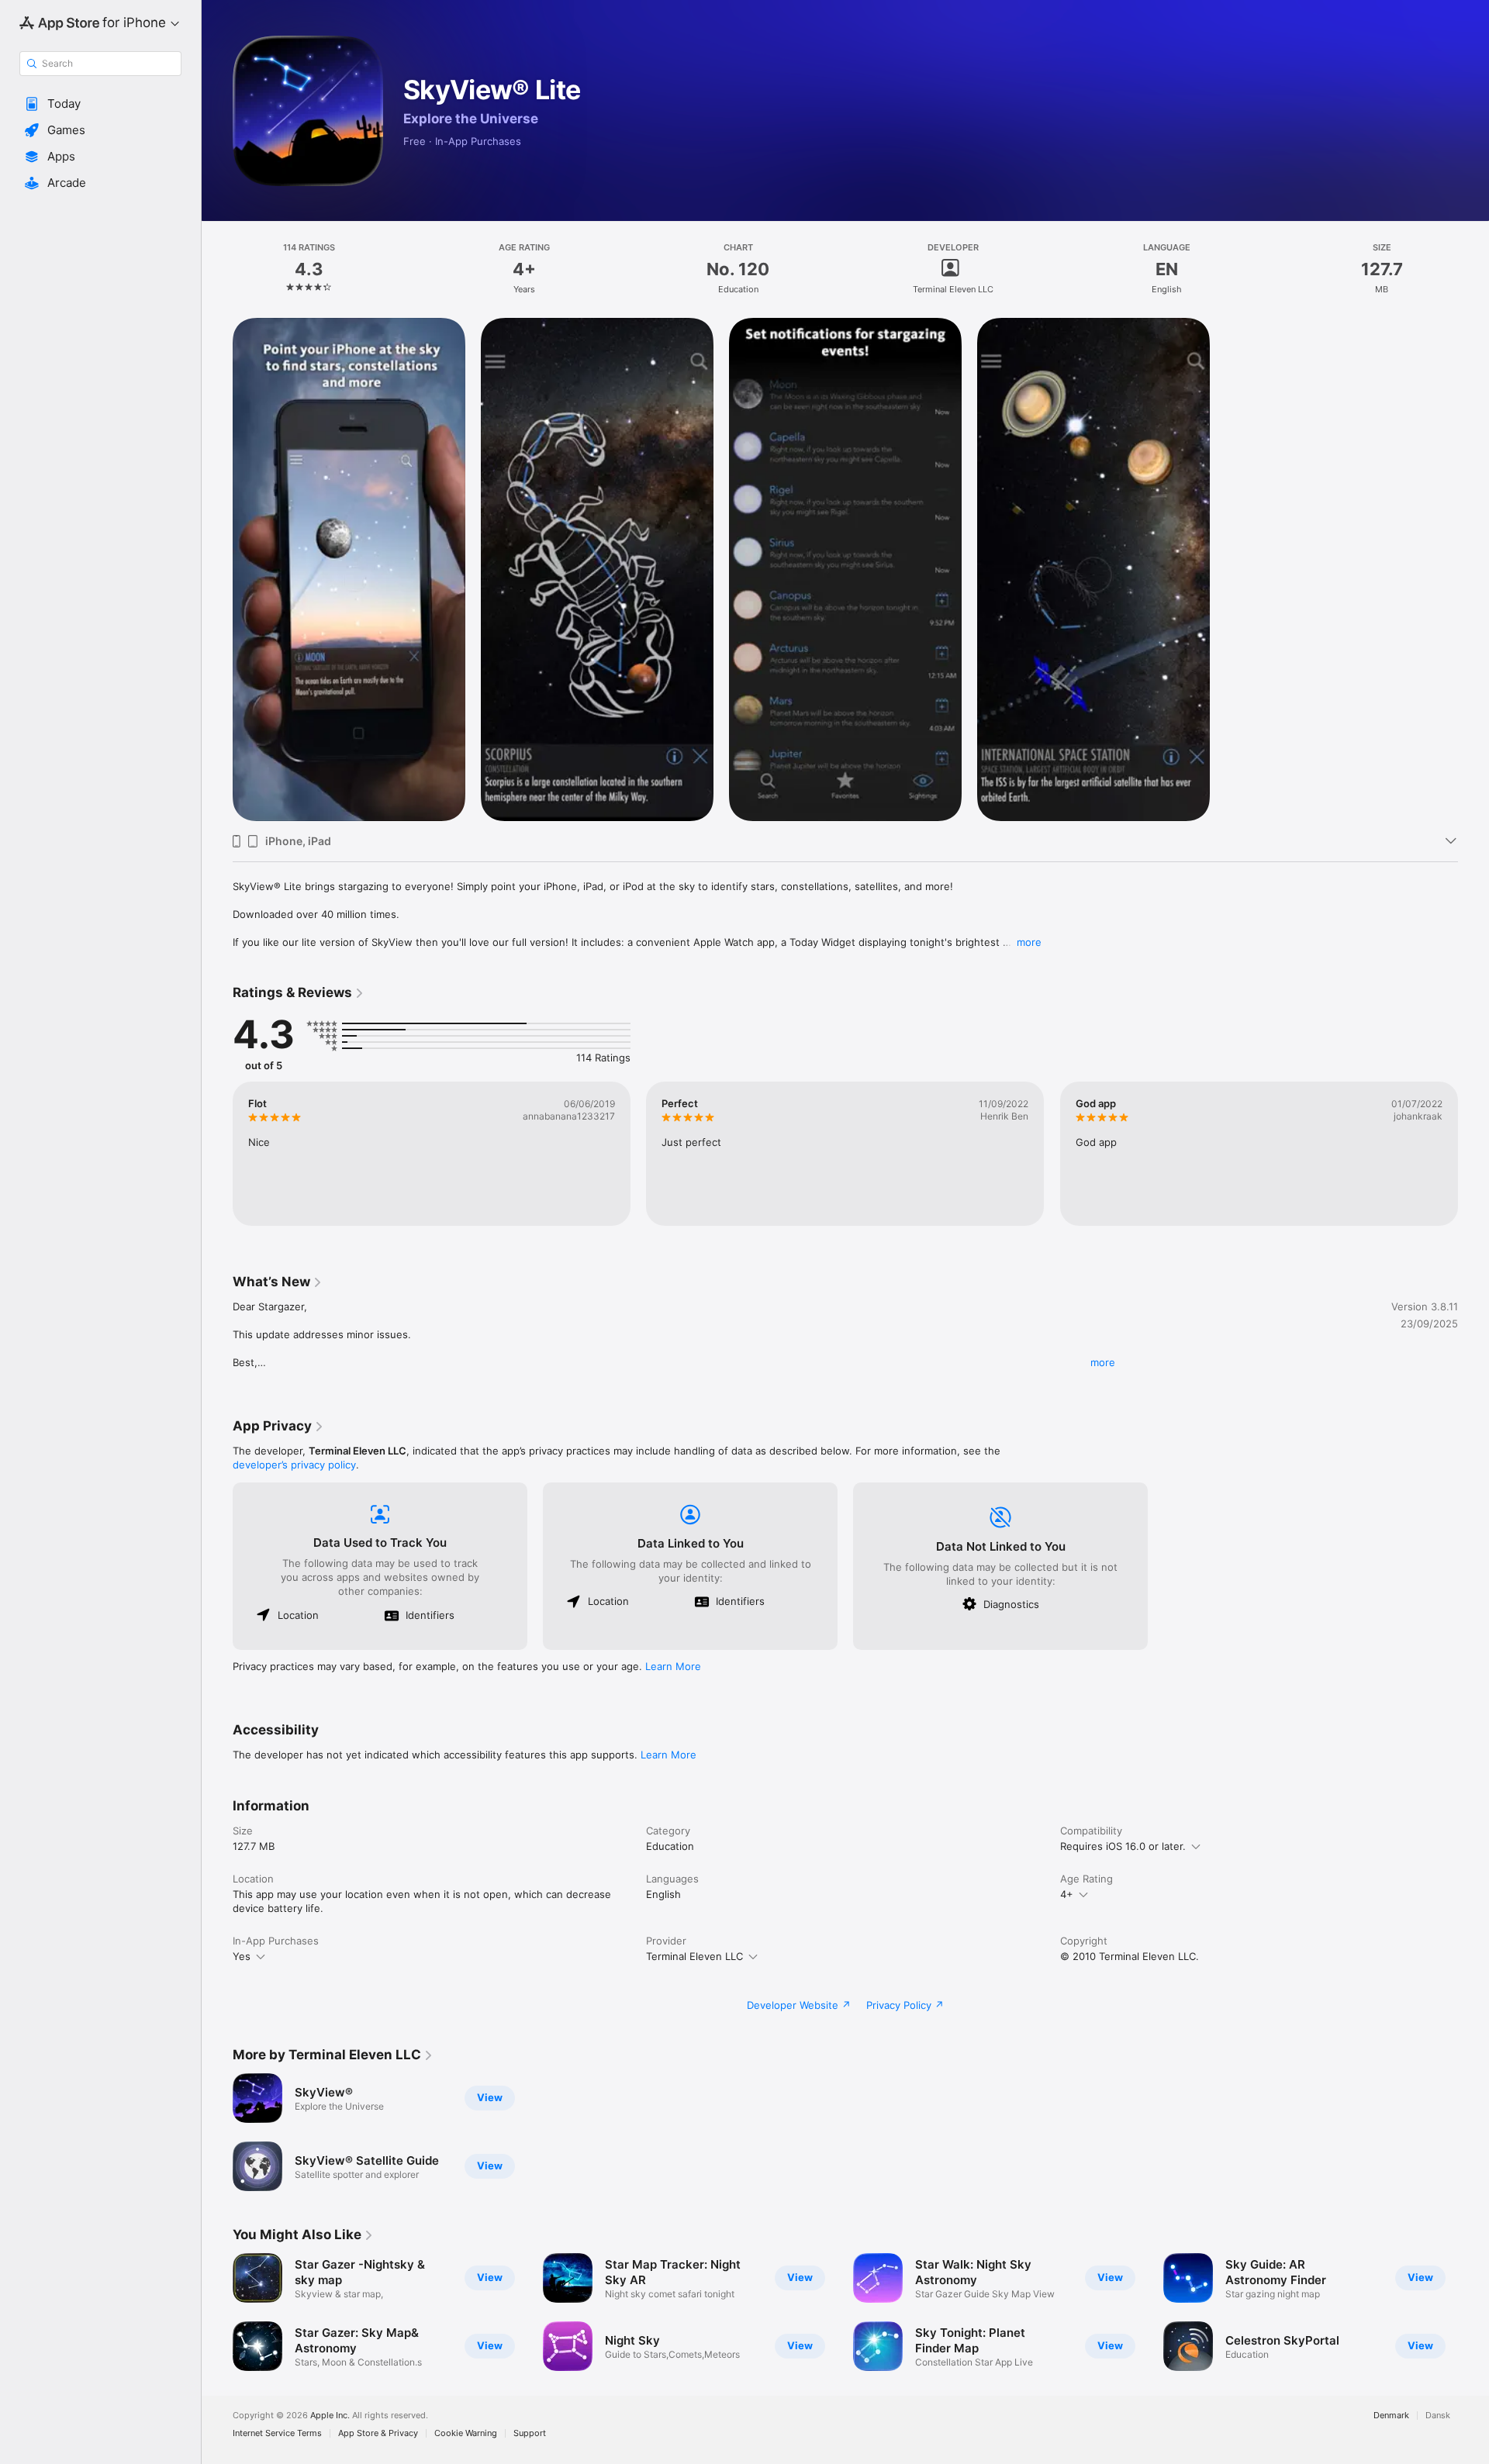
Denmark (1391, 2416)
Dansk (1438, 2416)
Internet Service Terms (277, 2433)
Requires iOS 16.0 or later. (1123, 1846)
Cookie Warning (466, 2433)
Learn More (673, 1666)
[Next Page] (1473, 1154)
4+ (1067, 1894)
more (1029, 942)
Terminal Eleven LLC (694, 1956)
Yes (242, 1956)
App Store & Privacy (378, 2433)
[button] (100, 104)
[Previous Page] (217, 1154)
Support (530, 2433)
